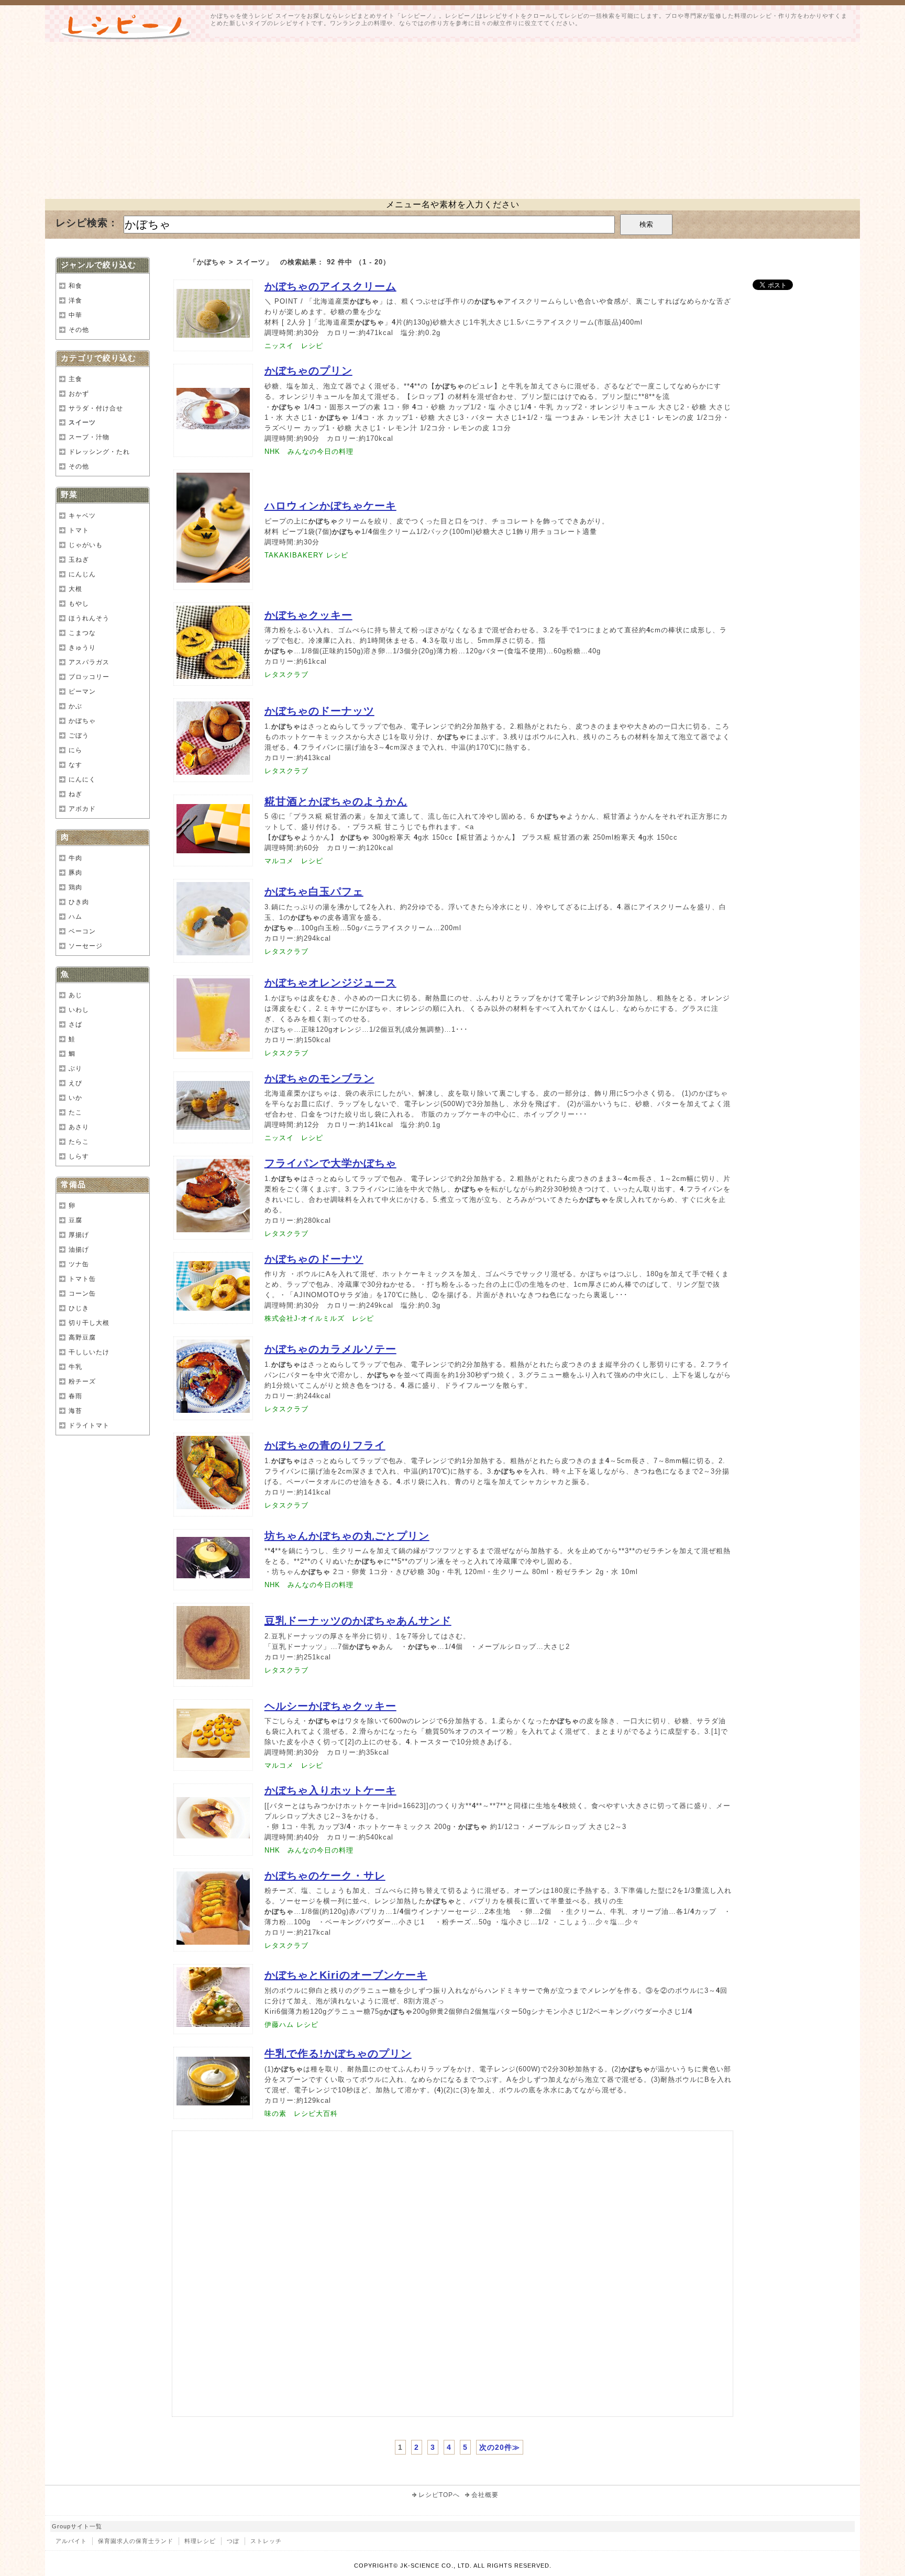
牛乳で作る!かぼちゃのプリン (338, 2054)
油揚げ (79, 1250)
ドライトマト (89, 1425)
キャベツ (82, 516)
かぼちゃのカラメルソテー (330, 1349)
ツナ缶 (79, 1264)
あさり (79, 1127)
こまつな (82, 633)
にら (75, 750)
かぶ (75, 706)
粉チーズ (82, 1381)
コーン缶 (82, 1293)
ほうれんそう (89, 618)
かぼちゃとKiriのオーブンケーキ (346, 1975)
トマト (79, 530)
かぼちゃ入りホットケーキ (330, 1790)
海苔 (75, 1411)
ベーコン (82, 931)
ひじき (79, 1308)
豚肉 (75, 873)
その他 (79, 330)
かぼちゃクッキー (308, 615)
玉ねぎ (79, 560)
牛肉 (75, 858)
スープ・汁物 (89, 437)
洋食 (75, 300)
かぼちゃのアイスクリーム (330, 286)
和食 (75, 286)
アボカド (82, 809)
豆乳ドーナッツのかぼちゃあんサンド (358, 1621)
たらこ (79, 1142)
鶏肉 (75, 887)
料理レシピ (200, 2541)
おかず (79, 394)
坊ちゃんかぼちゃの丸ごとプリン (347, 1536)
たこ (75, 1112)
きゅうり (82, 648)
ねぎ (75, 794)
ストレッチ (266, 2541)
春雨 (75, 1396)
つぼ (233, 2541)
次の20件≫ (500, 2447)
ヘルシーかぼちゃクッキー (330, 1706)
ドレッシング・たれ (99, 452)
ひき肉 (79, 902)
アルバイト (71, 2541)
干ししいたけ (89, 1352)
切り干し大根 (89, 1323)
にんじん (82, 574)
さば (75, 1024)
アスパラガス (89, 662)
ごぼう (79, 735)
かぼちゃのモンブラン (319, 1078)
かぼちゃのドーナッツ (319, 711)
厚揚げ (79, 1235)
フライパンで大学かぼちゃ (330, 1163)
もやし (79, 604)
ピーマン (82, 692)
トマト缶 (82, 1279)
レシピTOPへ (439, 2495)
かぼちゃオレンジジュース (330, 983)
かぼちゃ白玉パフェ (314, 891)
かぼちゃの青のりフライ (325, 1445)
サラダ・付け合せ (96, 408)
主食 (75, 379)
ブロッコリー (89, 677)
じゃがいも (86, 545)
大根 (75, 589)
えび (75, 1083)
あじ (75, 995)
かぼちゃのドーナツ (314, 1259)
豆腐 (75, 1220)
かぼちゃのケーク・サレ (325, 1876)
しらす (79, 1156)
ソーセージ (86, 946)
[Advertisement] (452, 120)
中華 (75, 315)
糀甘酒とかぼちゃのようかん (336, 801)
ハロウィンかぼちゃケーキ (330, 506)
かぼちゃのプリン (308, 371)
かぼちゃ (82, 721)
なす (75, 765)
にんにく (82, 779)
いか (75, 1098)
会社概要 (485, 2495)
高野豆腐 (82, 1337)
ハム (75, 917)
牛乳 (75, 1367)
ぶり (75, 1068)
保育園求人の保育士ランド (136, 2541)
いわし (79, 1010)
